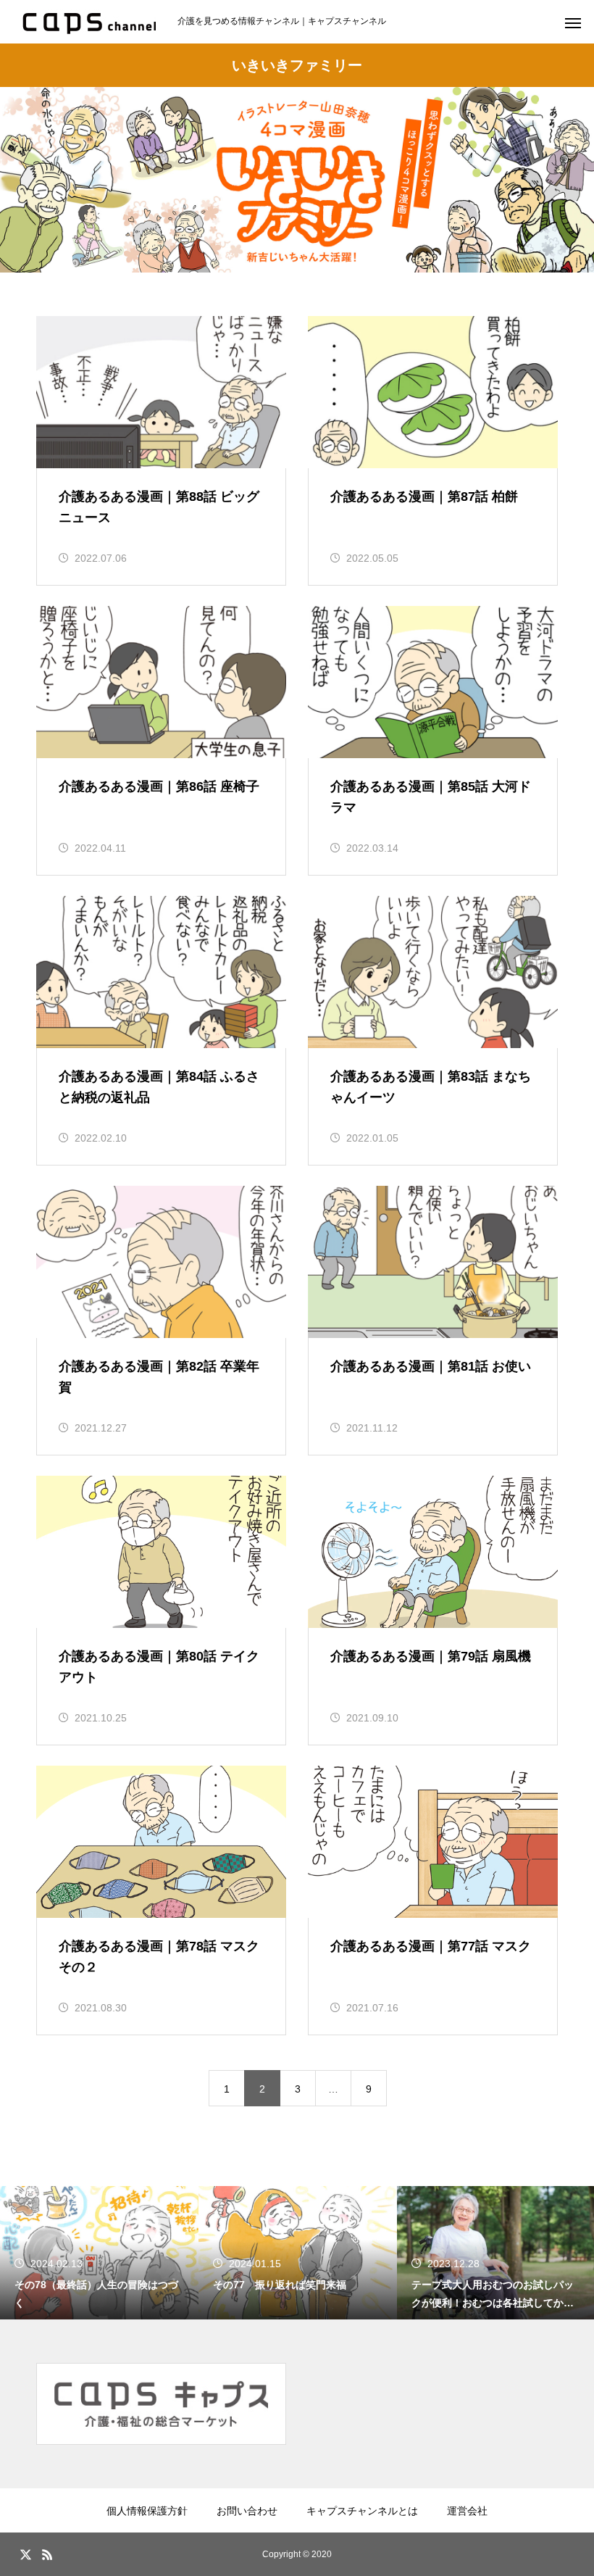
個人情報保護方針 (147, 2511)
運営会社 (467, 2511)
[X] (25, 2554)
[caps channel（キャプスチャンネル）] (89, 22)
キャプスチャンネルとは (362, 2511)
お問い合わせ (247, 2511)
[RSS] (47, 2554)
